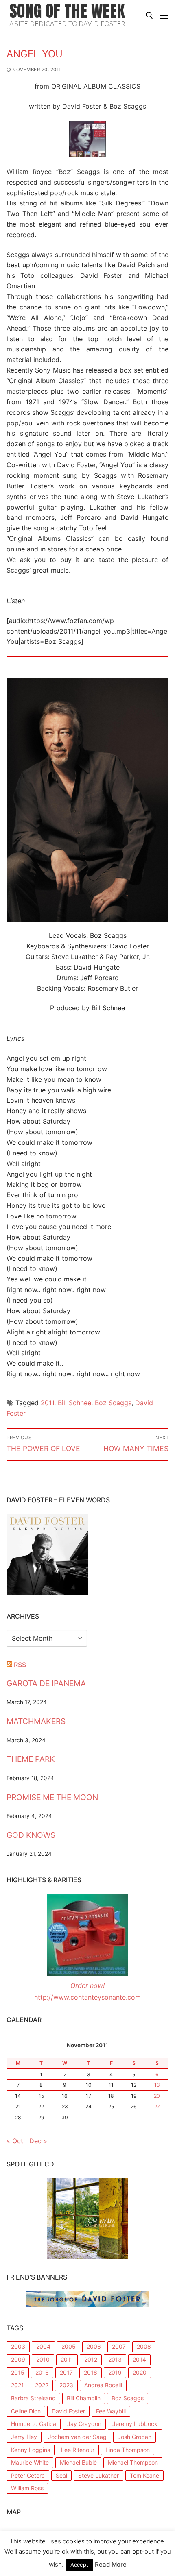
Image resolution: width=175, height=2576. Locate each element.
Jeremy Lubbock (135, 2424)
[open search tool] (149, 15)
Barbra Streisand (33, 2398)
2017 (66, 2372)
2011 (47, 1403)
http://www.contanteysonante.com (87, 1997)
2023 (66, 2385)
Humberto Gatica (34, 2424)
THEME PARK (31, 1759)
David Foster (68, 2411)
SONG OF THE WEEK (67, 11)
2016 (42, 2372)
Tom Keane (144, 2475)
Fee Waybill (111, 2411)
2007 (119, 2346)
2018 (91, 2372)
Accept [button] (79, 2565)
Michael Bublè (78, 2462)
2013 (115, 2359)
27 (157, 2106)
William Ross (27, 2488)
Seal (61, 2475)
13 (157, 2085)
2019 (115, 2372)
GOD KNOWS (31, 1835)
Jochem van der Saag (77, 2437)
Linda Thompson (128, 2450)
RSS (20, 1665)
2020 (140, 2372)
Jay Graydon (84, 2424)
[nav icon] (164, 15)
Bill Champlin (84, 2398)
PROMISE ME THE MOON (52, 1797)
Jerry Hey (24, 2437)
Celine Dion (26, 2411)
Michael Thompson (133, 2462)
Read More (111, 2564)
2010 (43, 2359)
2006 (94, 2346)
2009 (18, 2359)
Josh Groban (135, 2437)
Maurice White (30, 2462)
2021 (17, 2385)
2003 (18, 2346)
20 (157, 2096)
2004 (43, 2346)
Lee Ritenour (78, 2450)
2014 (139, 2359)
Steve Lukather (98, 2475)
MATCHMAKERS (36, 1721)
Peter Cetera (28, 2475)
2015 (18, 2372)
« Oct (15, 2141)
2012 (91, 2359)
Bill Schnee (74, 1403)
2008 (144, 2346)
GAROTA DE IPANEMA (46, 1683)
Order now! (87, 1985)
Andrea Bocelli (103, 2385)
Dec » (38, 2141)
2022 (42, 2385)
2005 (69, 2346)
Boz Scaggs (113, 1403)
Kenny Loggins (31, 2450)
